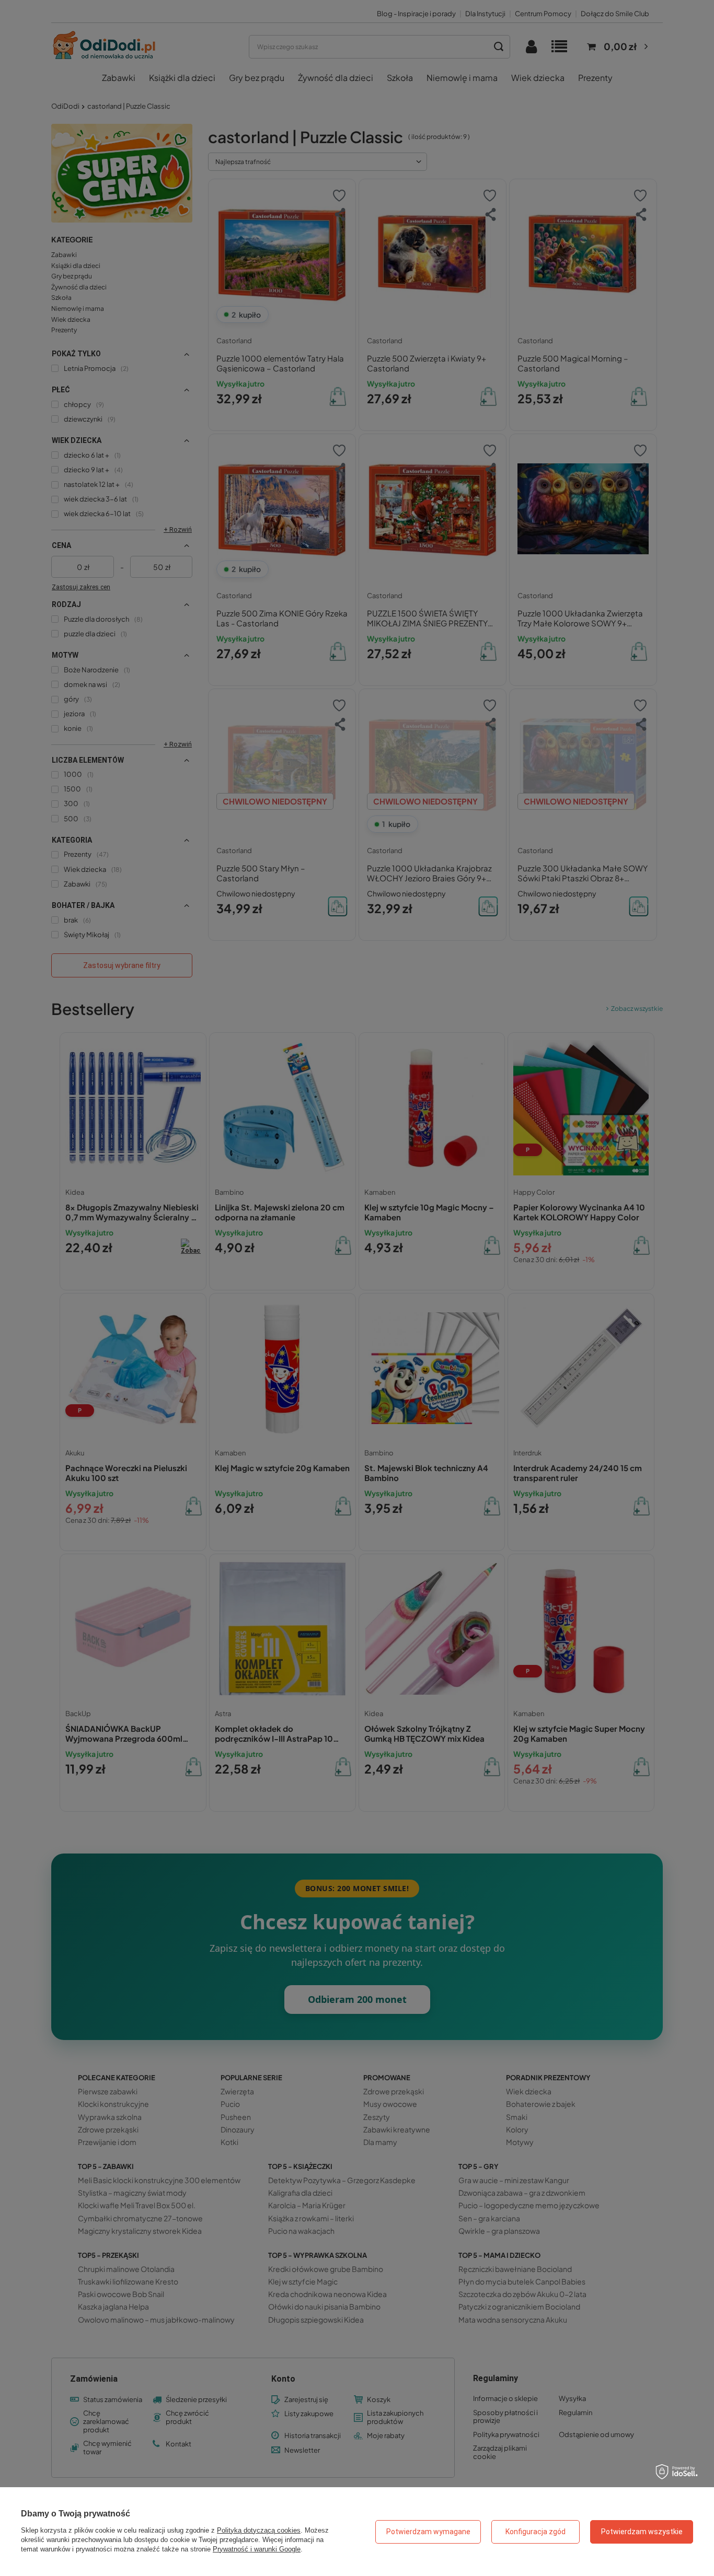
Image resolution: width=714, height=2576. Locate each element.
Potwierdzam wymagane (428, 2532)
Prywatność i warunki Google (257, 2549)
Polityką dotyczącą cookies (259, 2530)
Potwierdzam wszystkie (642, 2532)
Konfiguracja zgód (535, 2532)
